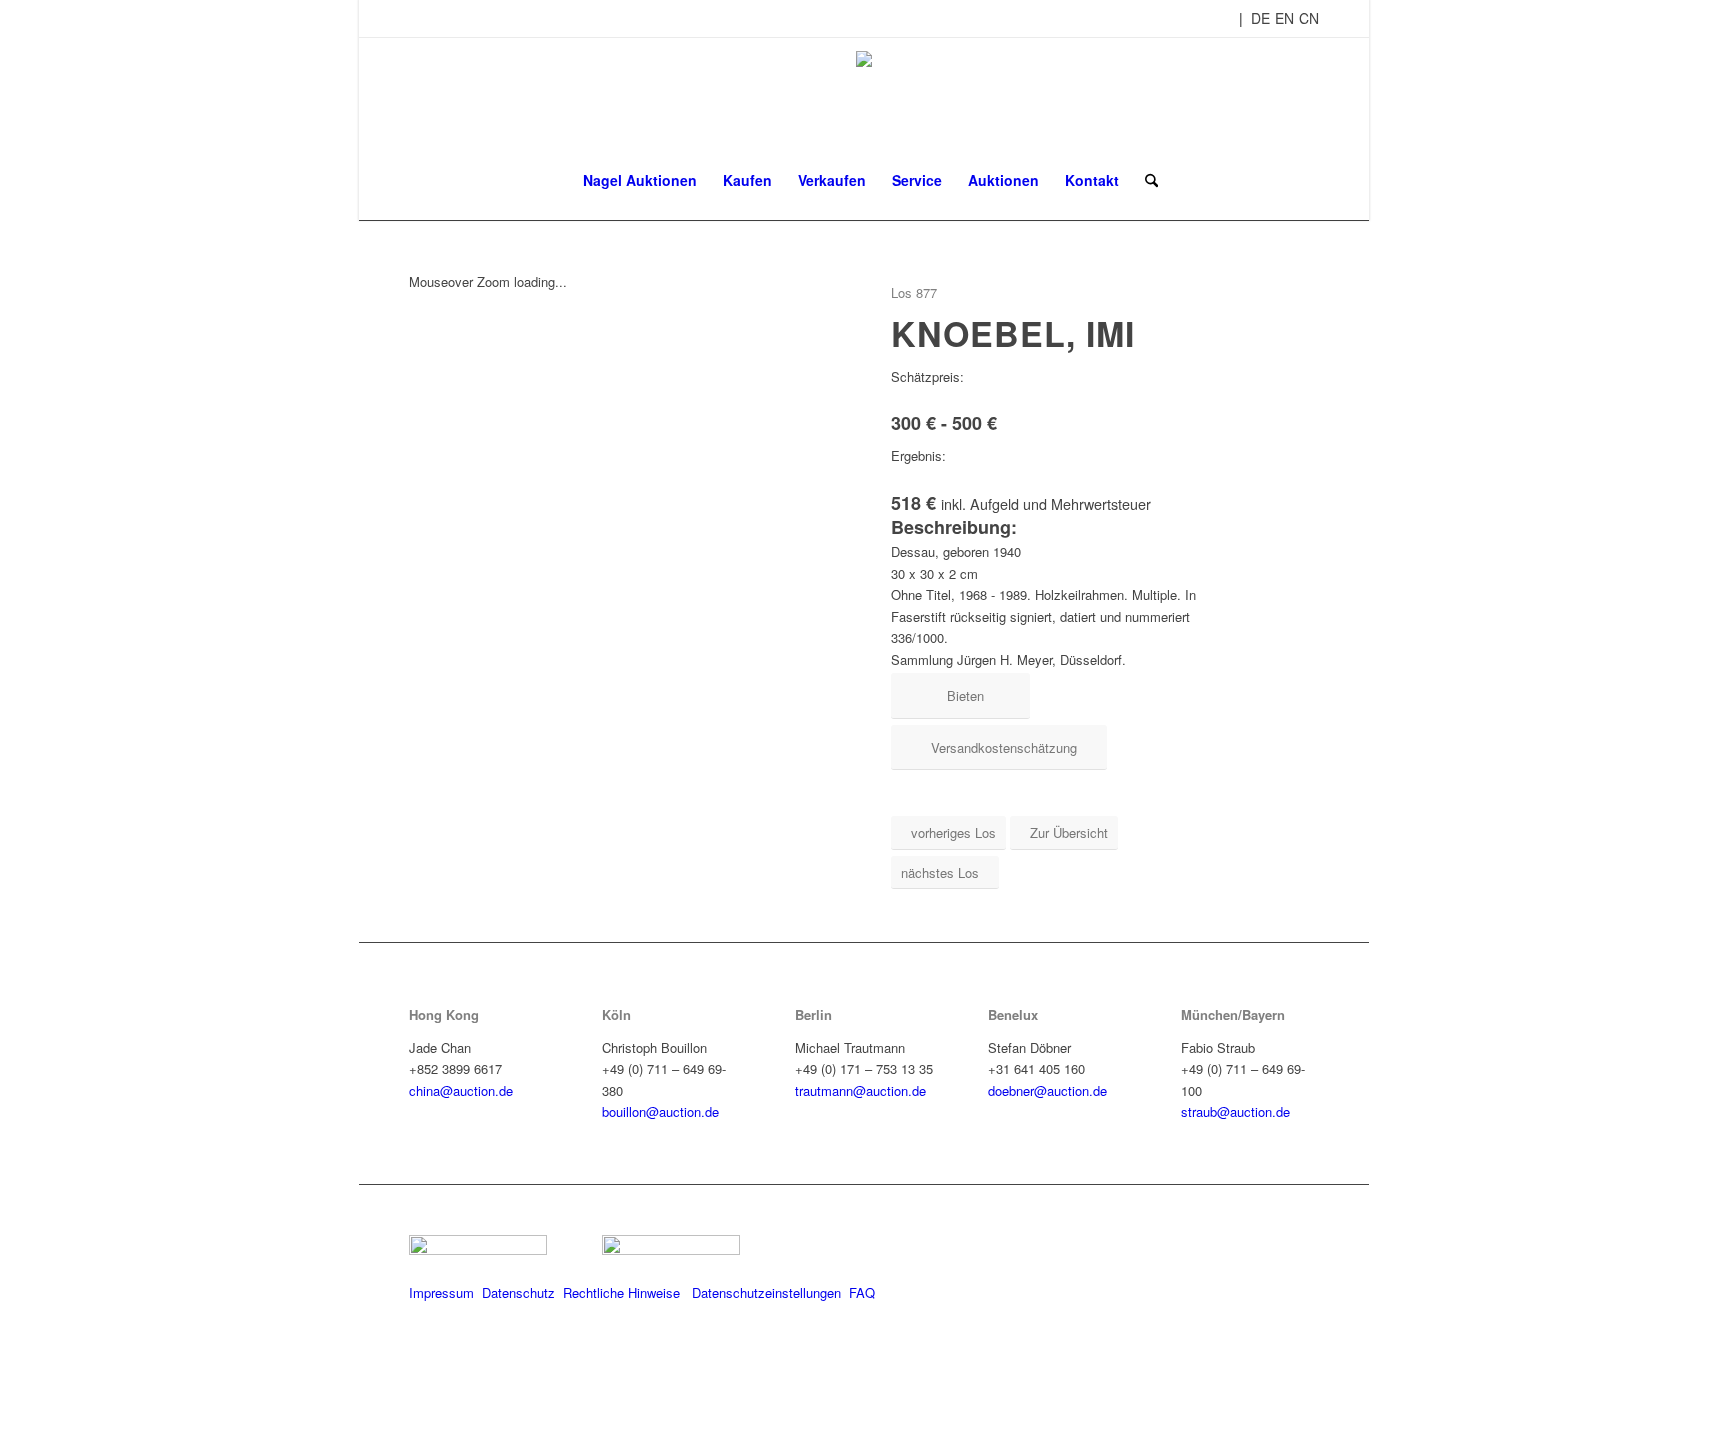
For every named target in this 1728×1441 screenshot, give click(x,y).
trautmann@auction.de (860, 1090)
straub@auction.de (1235, 1111)
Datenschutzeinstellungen (766, 1292)
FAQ (862, 1292)
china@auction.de (461, 1090)
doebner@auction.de (1047, 1090)
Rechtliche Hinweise (623, 1292)
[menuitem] (640, 180)
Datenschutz (518, 1292)
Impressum (441, 1292)
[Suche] (1145, 180)
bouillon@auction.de (660, 1111)
